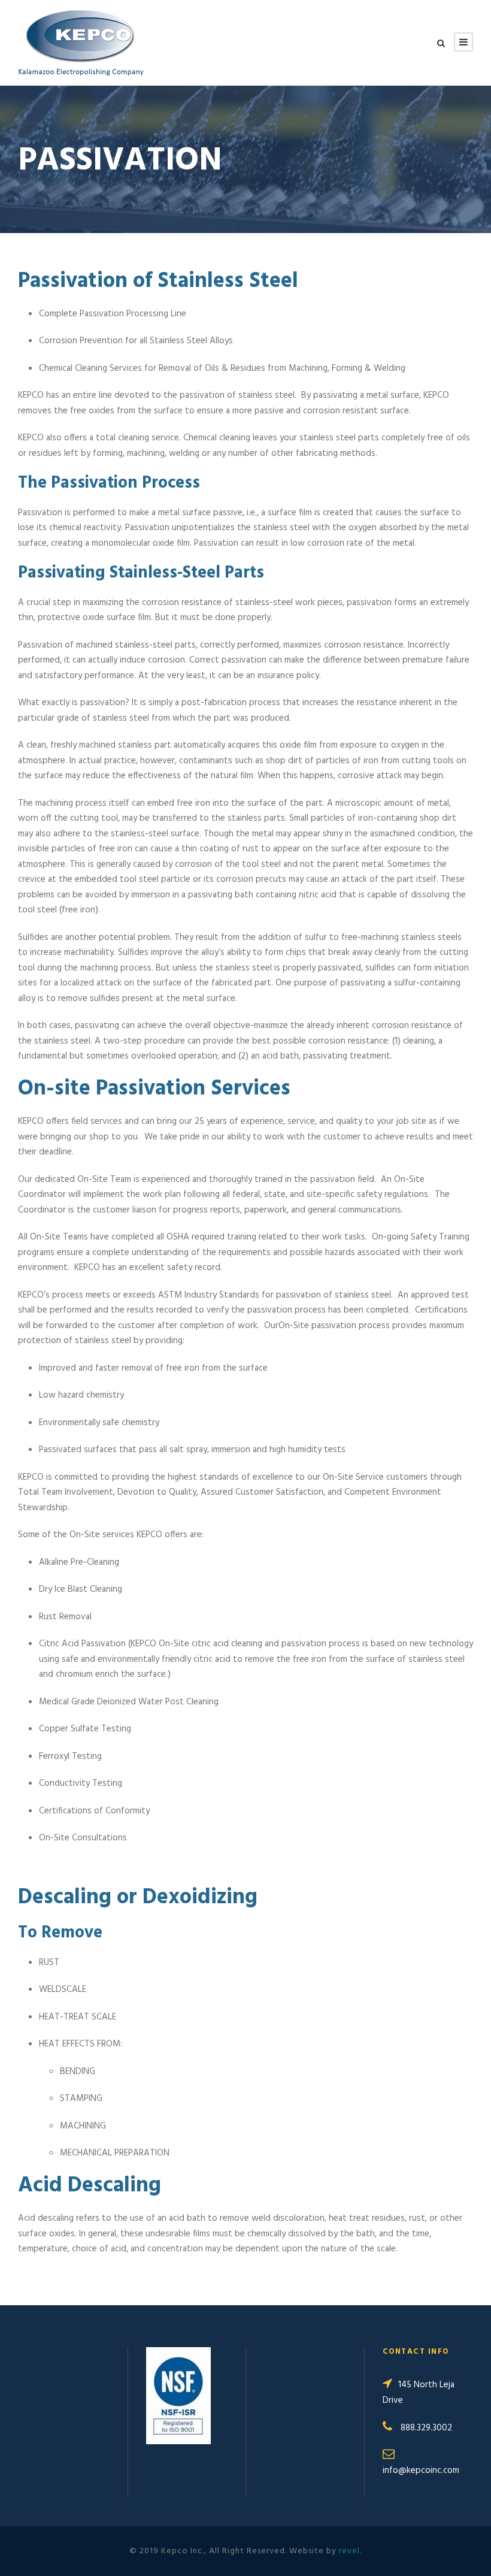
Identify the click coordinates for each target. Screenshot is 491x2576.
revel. (350, 2551)
